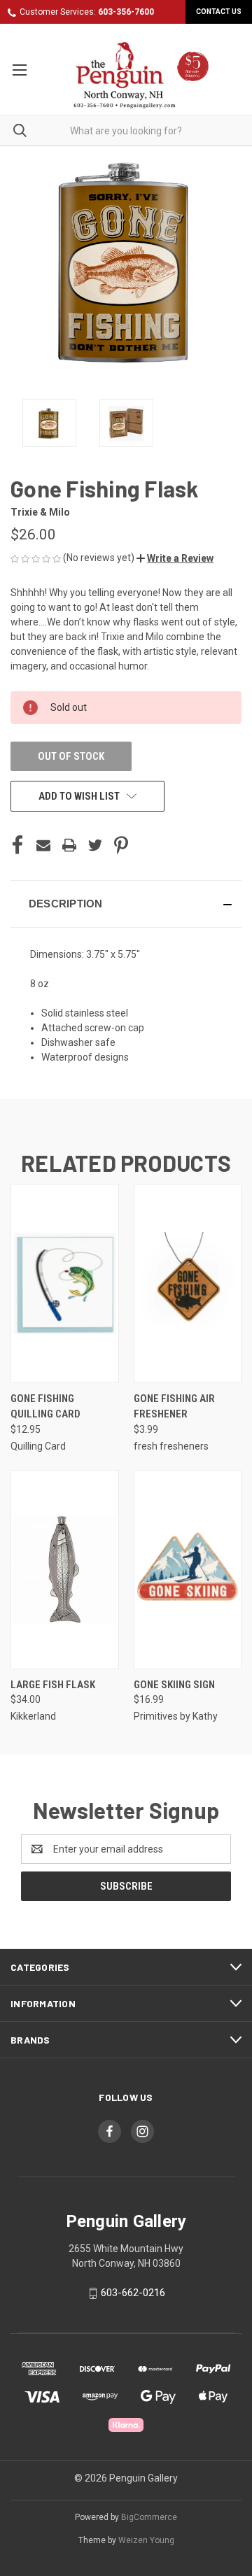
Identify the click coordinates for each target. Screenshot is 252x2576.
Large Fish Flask (53, 1685)
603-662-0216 (133, 2293)
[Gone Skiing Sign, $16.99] (188, 1570)
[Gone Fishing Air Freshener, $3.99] (188, 1283)
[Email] (43, 845)
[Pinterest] (121, 845)
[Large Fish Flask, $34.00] (65, 1570)
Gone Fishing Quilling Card (45, 1407)
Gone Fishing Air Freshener (174, 1407)
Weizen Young (146, 2540)
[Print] (69, 845)
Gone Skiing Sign (174, 1685)
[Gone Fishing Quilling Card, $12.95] (65, 1283)
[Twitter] (95, 845)
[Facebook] (17, 845)
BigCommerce (149, 2517)
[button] (175, 558)
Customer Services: (87, 12)
